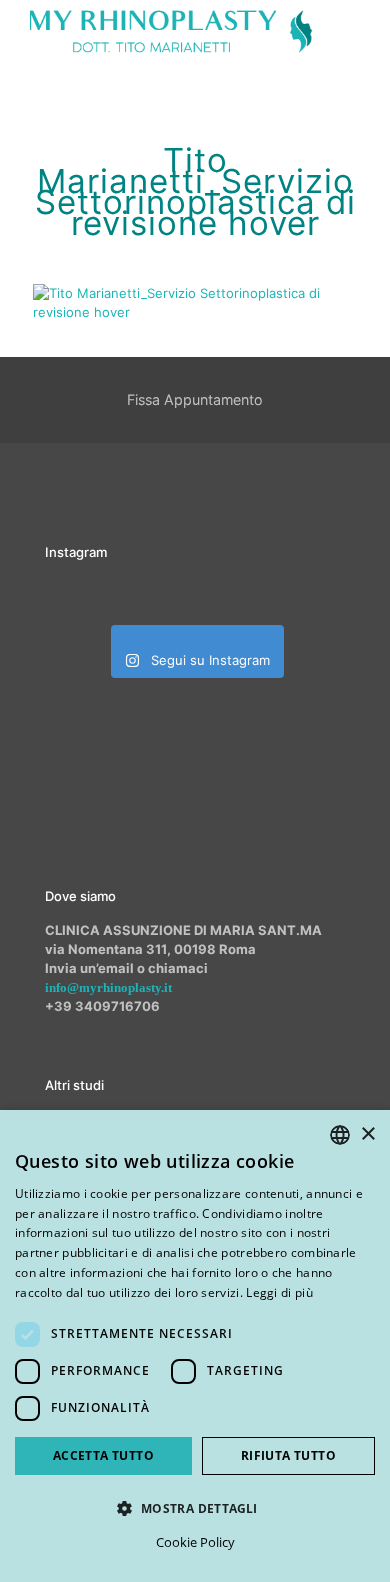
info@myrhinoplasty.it (108, 987)
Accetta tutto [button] (103, 1455)
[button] (195, 1508)
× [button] (367, 1134)
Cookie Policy (195, 1542)
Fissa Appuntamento (195, 399)
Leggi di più (279, 1292)
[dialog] (195, 1346)
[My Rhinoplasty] (171, 30)
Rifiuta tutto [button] (288, 1455)
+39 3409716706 (102, 1006)
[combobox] (340, 1135)
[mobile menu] (363, 30)
